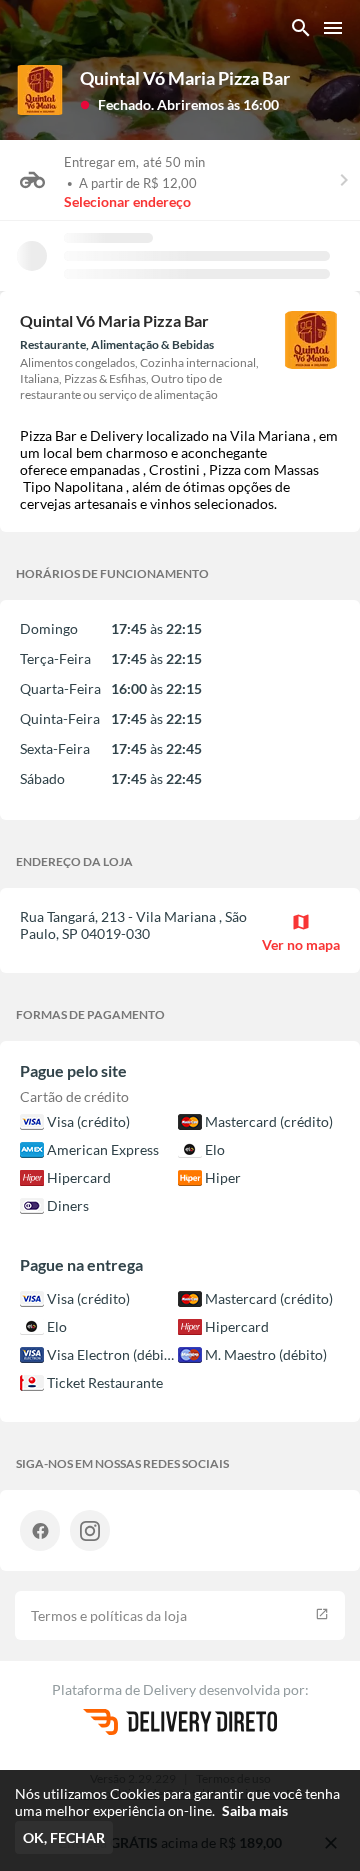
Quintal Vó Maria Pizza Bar (185, 78)
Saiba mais (255, 1810)
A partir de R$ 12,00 (138, 183)
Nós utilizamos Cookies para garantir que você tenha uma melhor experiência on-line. (177, 1802)
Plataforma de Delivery (125, 1689)
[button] (179, 103)
